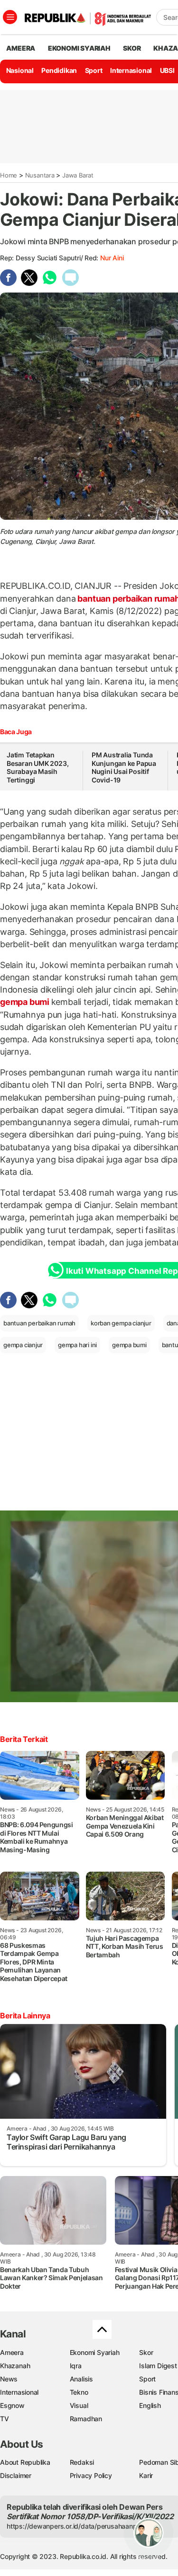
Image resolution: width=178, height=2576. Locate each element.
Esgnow (12, 2405)
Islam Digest (158, 2366)
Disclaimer (16, 2475)
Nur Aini (112, 258)
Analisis (81, 2379)
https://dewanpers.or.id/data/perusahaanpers (77, 2526)
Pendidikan (59, 70)
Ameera (12, 2352)
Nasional (20, 70)
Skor (146, 2352)
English (150, 2405)
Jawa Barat (78, 175)
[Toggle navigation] (10, 17)
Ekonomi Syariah (79, 48)
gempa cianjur (23, 1345)
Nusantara (40, 175)
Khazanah (15, 2366)
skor (132, 48)
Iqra (76, 2366)
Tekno (79, 2392)
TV (5, 2419)
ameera (21, 48)
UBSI (167, 70)
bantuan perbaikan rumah (39, 1323)
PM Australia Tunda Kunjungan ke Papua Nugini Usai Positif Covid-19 (124, 767)
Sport (94, 70)
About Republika (25, 2462)
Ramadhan (86, 2419)
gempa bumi (26, 1002)
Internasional (131, 70)
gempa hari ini (77, 1345)
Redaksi (82, 2462)
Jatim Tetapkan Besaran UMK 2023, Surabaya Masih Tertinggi (37, 767)
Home (9, 175)
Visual (79, 2405)
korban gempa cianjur (121, 1323)
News (9, 2379)
